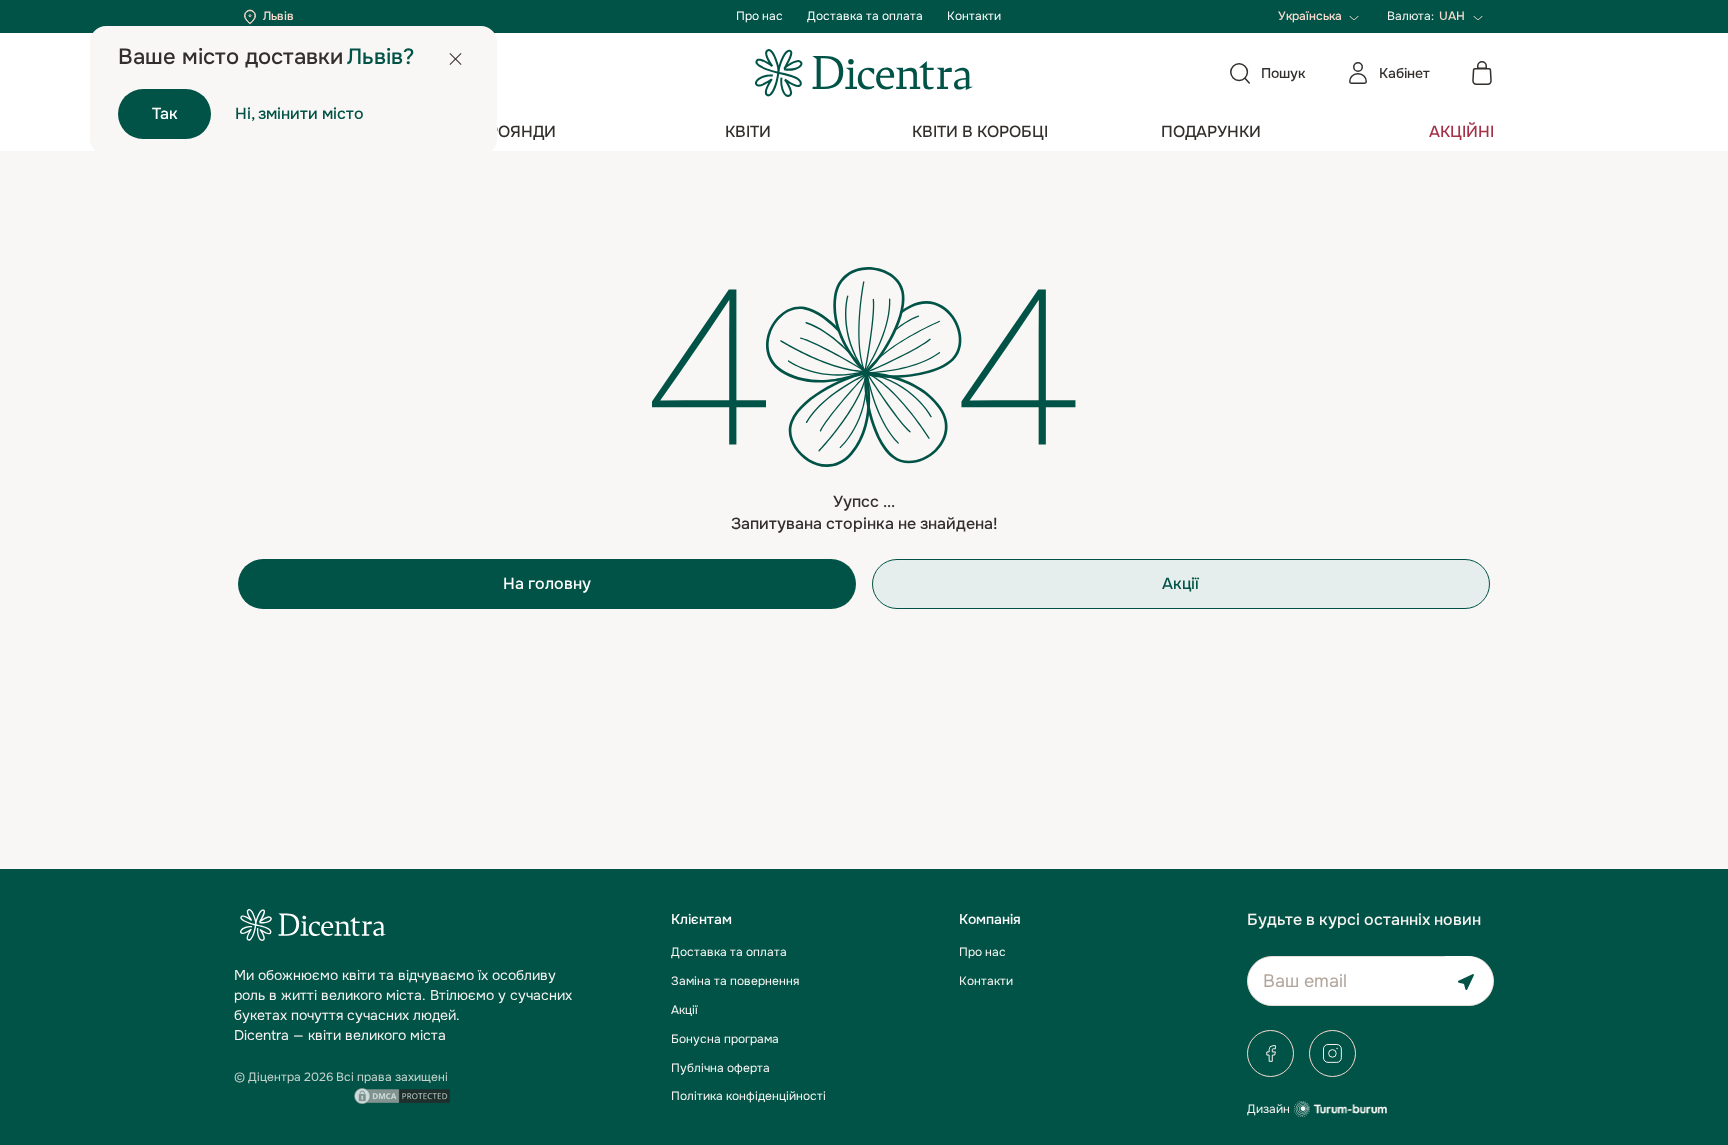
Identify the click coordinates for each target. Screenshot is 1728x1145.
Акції (1180, 583)
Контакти (974, 16)
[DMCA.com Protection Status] (402, 1094)
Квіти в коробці (980, 131)
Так (165, 113)
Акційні (1461, 131)
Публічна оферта (720, 1068)
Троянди (517, 131)
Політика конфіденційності (748, 1096)
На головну (547, 583)
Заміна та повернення (735, 981)
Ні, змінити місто (299, 113)
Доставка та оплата (865, 16)
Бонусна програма (725, 1039)
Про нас (759, 16)
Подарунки (1211, 131)
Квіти (748, 131)
